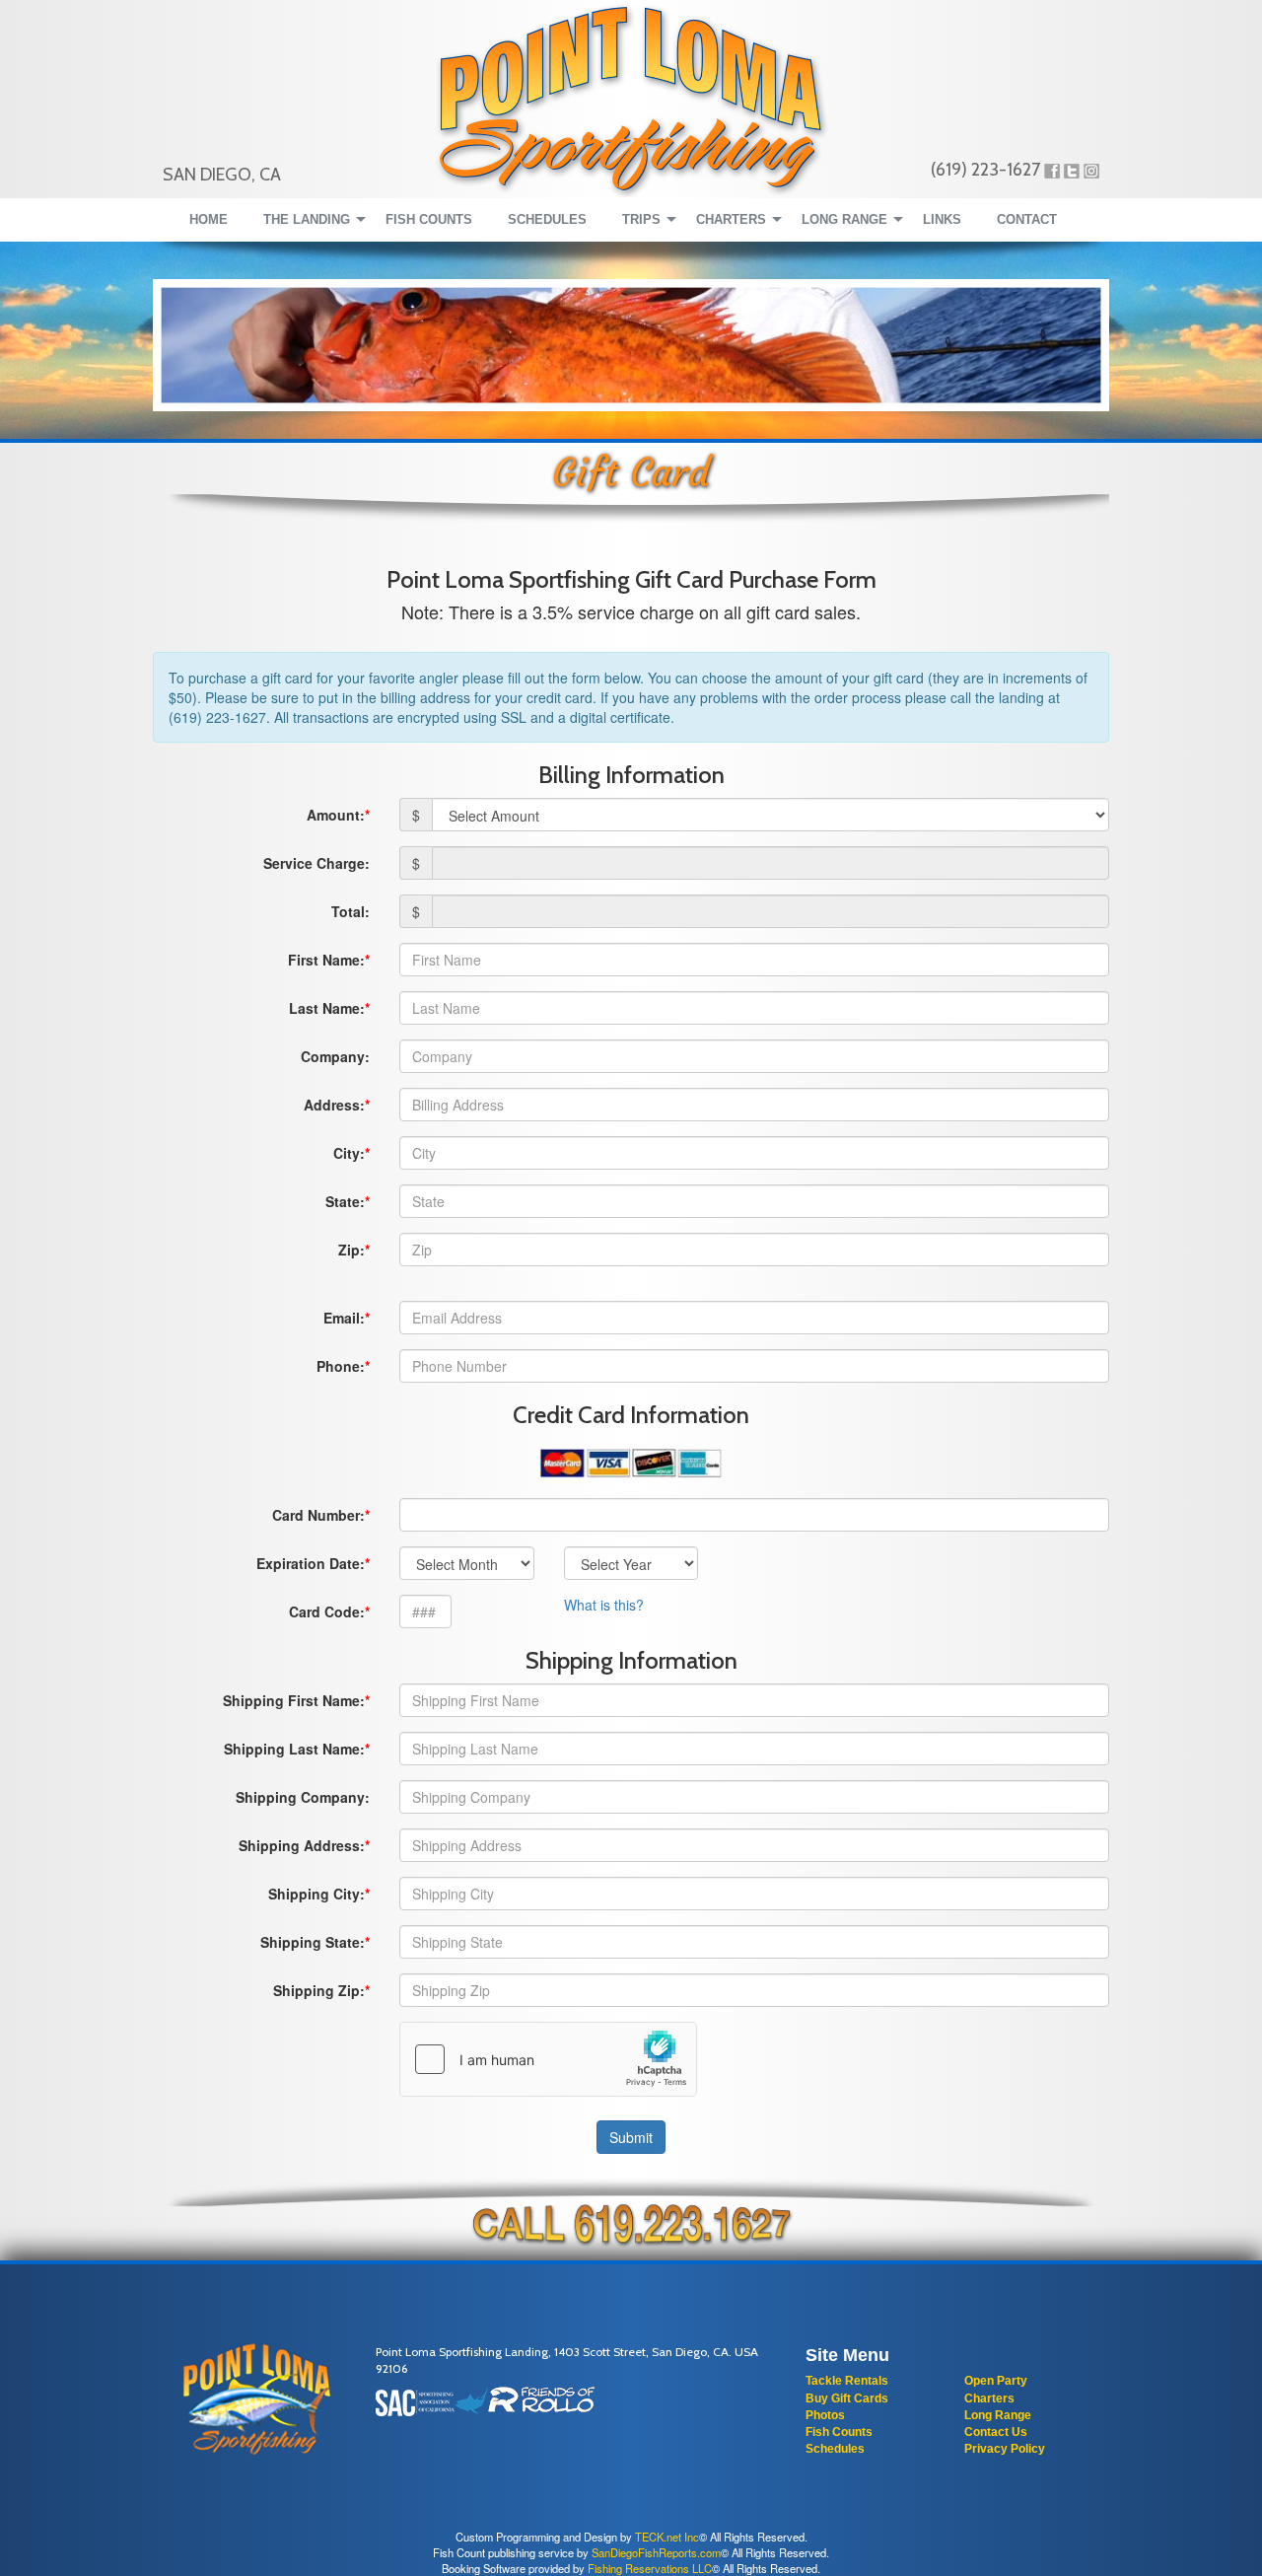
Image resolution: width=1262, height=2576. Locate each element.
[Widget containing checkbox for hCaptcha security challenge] (548, 2059)
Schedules (835, 2449)
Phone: (341, 1366)
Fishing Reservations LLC (650, 2568)
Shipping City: (316, 1894)
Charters (989, 2398)
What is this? (604, 1605)
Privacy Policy (1005, 2449)
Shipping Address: (302, 1845)
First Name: (326, 960)
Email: (344, 1318)
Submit (631, 2137)
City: (349, 1153)
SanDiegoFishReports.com (656, 2552)
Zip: (351, 1250)
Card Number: (318, 1515)
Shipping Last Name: (294, 1749)
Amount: (336, 815)
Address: (334, 1105)
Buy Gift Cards (847, 2398)
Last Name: (327, 1008)
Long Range (998, 2415)
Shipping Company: (303, 1797)
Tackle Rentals (847, 2381)
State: (345, 1201)
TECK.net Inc (667, 2537)
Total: (351, 911)
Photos (825, 2415)
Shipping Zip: (319, 1990)
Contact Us (996, 2432)
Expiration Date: (311, 1563)
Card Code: (327, 1611)
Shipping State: (313, 1942)
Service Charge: (316, 863)
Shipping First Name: (294, 1700)
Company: (335, 1056)
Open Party (996, 2381)
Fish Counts (839, 2432)
